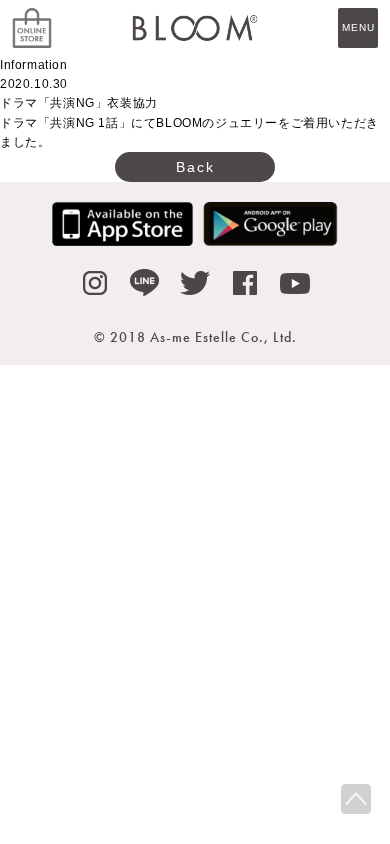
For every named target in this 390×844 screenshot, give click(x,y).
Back (195, 167)
